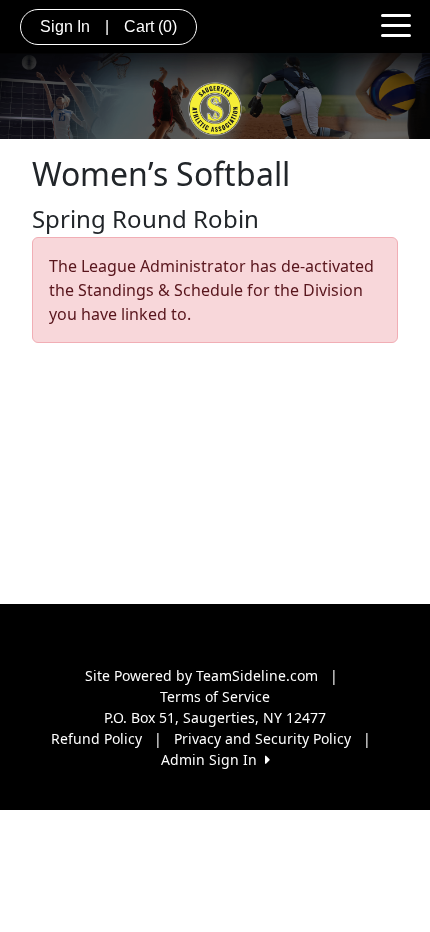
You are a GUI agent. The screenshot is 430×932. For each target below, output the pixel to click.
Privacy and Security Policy (262, 738)
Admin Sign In (213, 759)
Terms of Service (215, 696)
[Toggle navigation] (396, 24)
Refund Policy (96, 738)
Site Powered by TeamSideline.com (201, 675)
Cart (150, 26)
